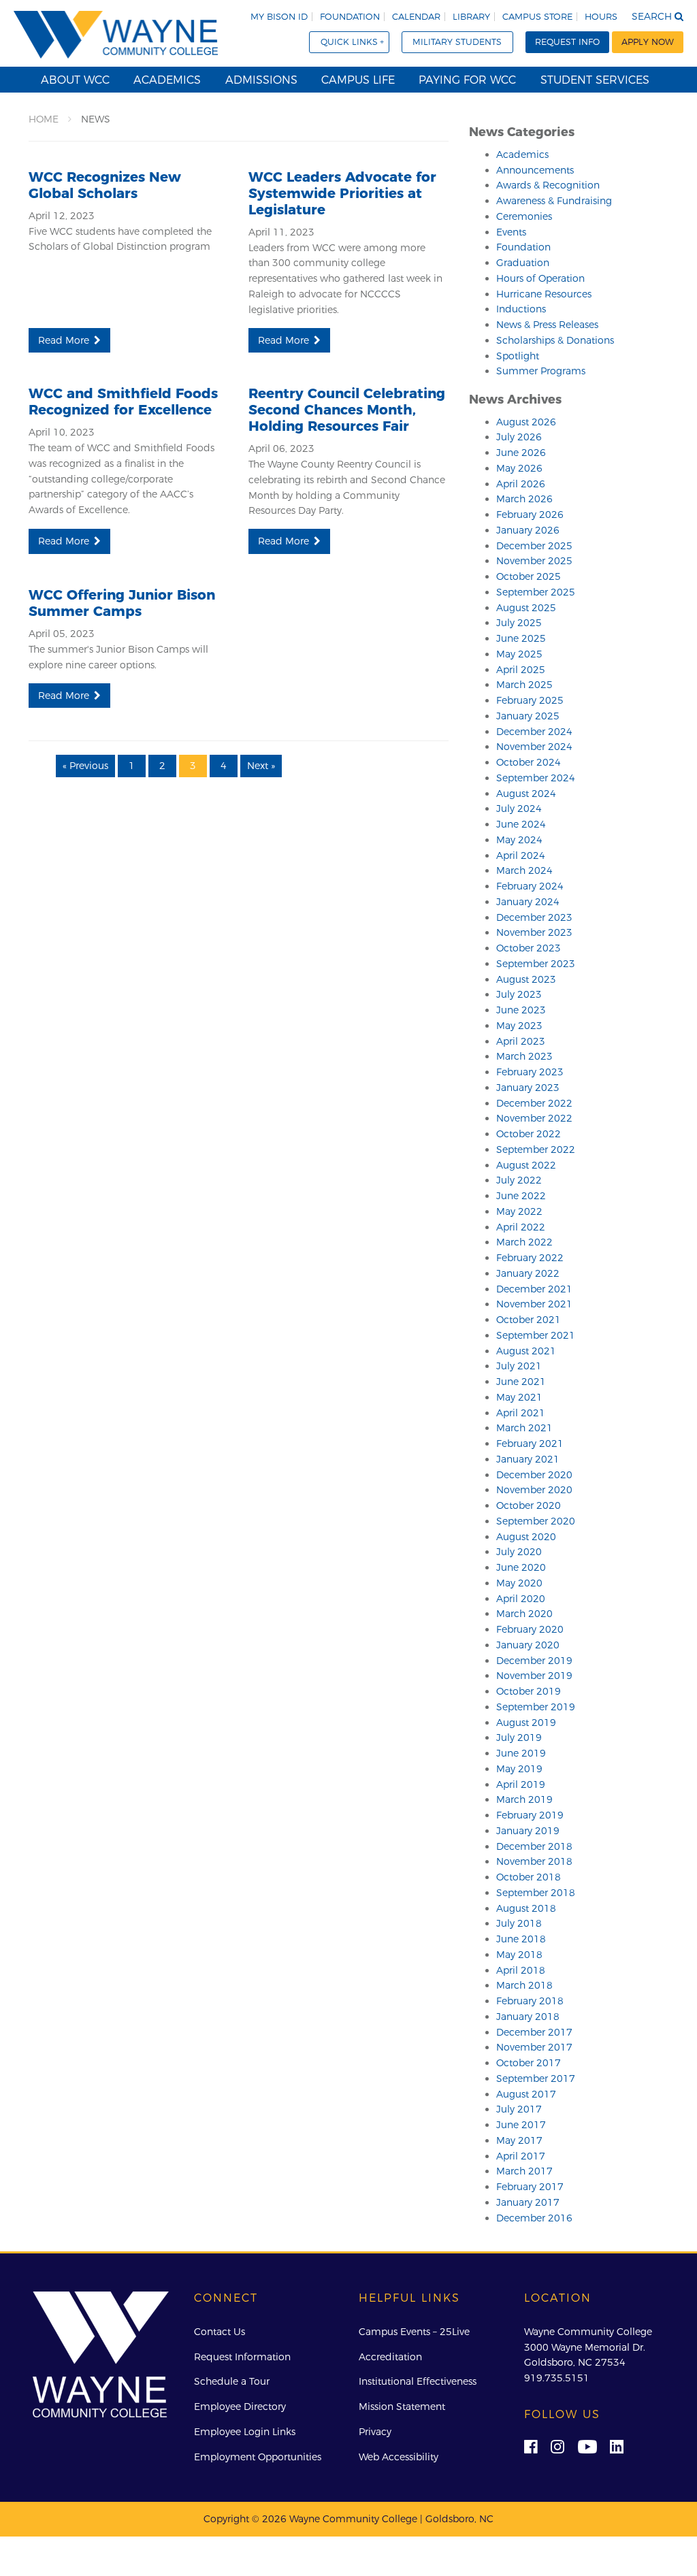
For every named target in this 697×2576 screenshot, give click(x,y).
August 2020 (526, 1537)
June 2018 (521, 1939)
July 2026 (519, 437)
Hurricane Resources (544, 294)
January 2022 (528, 1273)
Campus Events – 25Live (414, 2332)
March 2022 (524, 1242)
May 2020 (519, 1583)
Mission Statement (402, 2407)
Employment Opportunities (258, 2457)
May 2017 (519, 2140)
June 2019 (521, 1753)
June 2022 (521, 1196)
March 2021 (524, 1428)
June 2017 (521, 2125)
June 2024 (521, 824)
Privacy (375, 2432)
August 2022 (526, 1165)
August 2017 (526, 2094)
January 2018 (528, 2017)
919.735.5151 (557, 2378)
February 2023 (530, 1072)
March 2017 (524, 2171)
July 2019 (519, 1738)
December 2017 (534, 2032)
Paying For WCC (467, 80)
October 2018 (529, 1877)
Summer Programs (541, 371)
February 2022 (530, 1258)
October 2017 (529, 2063)
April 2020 (521, 1599)
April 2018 (521, 1970)
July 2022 (519, 1180)
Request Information (242, 2357)
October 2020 (529, 1505)
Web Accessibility (399, 2457)
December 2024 (534, 732)
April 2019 (521, 1784)
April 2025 (521, 670)
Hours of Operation (540, 278)
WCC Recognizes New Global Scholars (105, 185)
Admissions (261, 80)
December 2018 (534, 1846)
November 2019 (534, 1676)
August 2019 (526, 1723)
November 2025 (534, 561)
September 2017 (536, 2078)
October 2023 (529, 948)
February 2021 (530, 1444)
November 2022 (534, 1118)
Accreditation (390, 2357)
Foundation (350, 17)
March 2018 (524, 1985)
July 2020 (519, 1552)
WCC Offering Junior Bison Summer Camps (122, 603)
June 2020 (521, 1567)
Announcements (535, 170)
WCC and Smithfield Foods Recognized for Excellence (123, 402)
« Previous (85, 766)
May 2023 (519, 1026)
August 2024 (526, 794)
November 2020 (534, 1490)
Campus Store (537, 17)
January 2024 (528, 902)
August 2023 (526, 979)
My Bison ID (279, 17)
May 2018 (519, 1955)
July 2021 (519, 1366)
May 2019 (519, 1769)
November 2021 (534, 1304)
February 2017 (530, 2187)
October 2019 (529, 1691)
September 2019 (536, 1707)
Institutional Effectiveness (418, 2381)
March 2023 (524, 1056)
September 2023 (536, 964)
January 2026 (528, 530)
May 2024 (519, 840)
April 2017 (521, 2156)
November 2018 (534, 1861)
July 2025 (519, 623)
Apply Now (648, 42)
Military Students (457, 42)
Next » (261, 766)
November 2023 (534, 932)
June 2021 (521, 1382)
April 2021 (521, 1413)
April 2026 (521, 484)
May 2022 (519, 1211)
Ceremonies (524, 216)
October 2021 (529, 1320)
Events (511, 232)
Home (44, 119)
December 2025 (534, 546)
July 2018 (519, 1923)
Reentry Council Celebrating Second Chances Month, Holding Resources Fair (347, 410)
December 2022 (534, 1103)
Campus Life (358, 80)
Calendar (416, 17)
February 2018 (530, 2001)
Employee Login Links (245, 2432)
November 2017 (534, 2047)
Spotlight (518, 356)
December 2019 (534, 1661)
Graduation (523, 263)
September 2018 (536, 1893)
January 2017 (528, 2202)
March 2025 (524, 685)
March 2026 (524, 499)
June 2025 (521, 638)
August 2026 (526, 422)
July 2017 (519, 2109)
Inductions (521, 309)
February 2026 (530, 515)
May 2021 (519, 1397)
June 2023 (521, 1010)
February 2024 (530, 886)
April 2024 (521, 855)
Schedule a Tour (232, 2381)
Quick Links (349, 42)
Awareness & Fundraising (554, 201)
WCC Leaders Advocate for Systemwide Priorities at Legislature (342, 193)
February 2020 (530, 1629)
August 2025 (526, 608)
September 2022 (536, 1150)
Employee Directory (240, 2407)
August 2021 (526, 1351)
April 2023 (521, 1041)
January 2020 (528, 1645)
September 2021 (536, 1335)
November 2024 (534, 747)
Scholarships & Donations (555, 340)
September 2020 (536, 1521)
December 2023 (534, 917)
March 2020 (524, 1614)
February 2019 (530, 1815)
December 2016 (534, 2218)
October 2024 (529, 762)
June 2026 (521, 453)
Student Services (595, 80)
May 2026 (519, 468)
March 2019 (524, 1799)
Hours (601, 17)
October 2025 (529, 576)
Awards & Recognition (548, 185)
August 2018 (526, 1908)
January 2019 (528, 1831)
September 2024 (536, 778)
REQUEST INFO (567, 42)
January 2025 (528, 716)
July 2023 (519, 994)
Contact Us (220, 2332)
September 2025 (536, 592)
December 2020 (534, 1475)
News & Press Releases (547, 325)
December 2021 (534, 1289)
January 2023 (528, 1088)
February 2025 (530, 700)
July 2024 (519, 809)
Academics (167, 80)
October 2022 (529, 1134)
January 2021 (528, 1459)
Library (471, 17)
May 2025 (519, 654)
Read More (64, 340)
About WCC (75, 80)
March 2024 (524, 870)
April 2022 (521, 1227)
